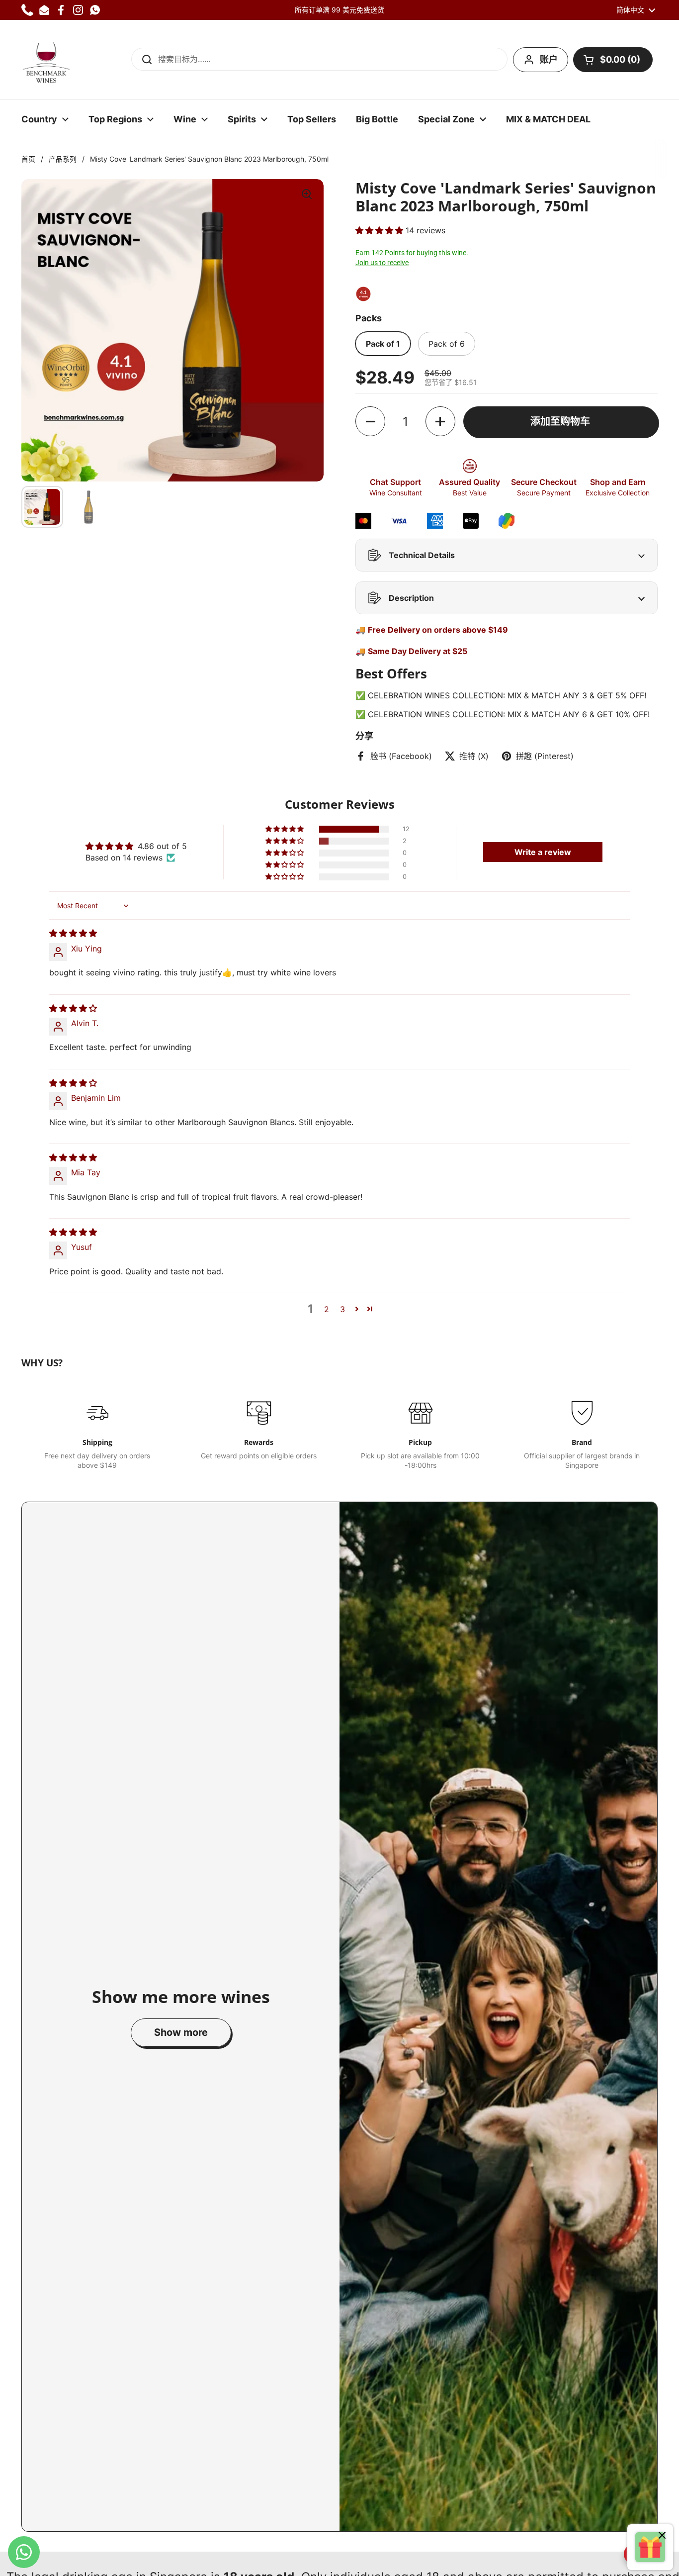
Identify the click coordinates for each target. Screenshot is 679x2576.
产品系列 (63, 159)
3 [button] (342, 1309)
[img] (73, 933)
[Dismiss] (662, 2536)
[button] (613, 60)
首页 (28, 159)
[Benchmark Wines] (46, 60)
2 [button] (327, 1309)
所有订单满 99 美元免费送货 (339, 10)
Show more (181, 2032)
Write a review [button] (543, 852)
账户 (549, 59)
